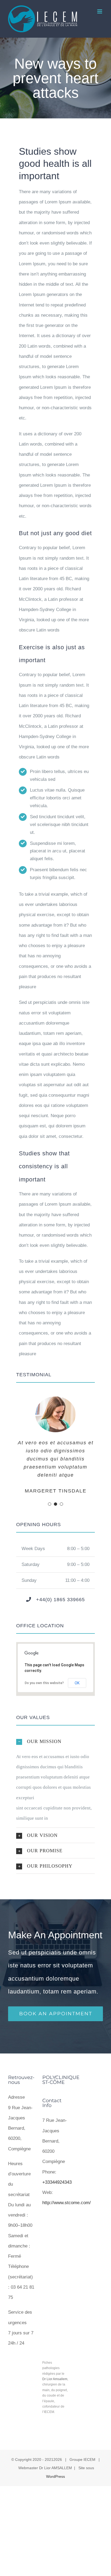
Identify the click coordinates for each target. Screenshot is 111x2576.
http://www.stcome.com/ (67, 2203)
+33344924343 (57, 2182)
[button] (55, 1741)
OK (77, 1683)
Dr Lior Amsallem (55, 2379)
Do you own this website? (44, 1683)
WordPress (55, 2476)
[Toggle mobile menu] (100, 11)
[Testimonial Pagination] (50, 1504)
